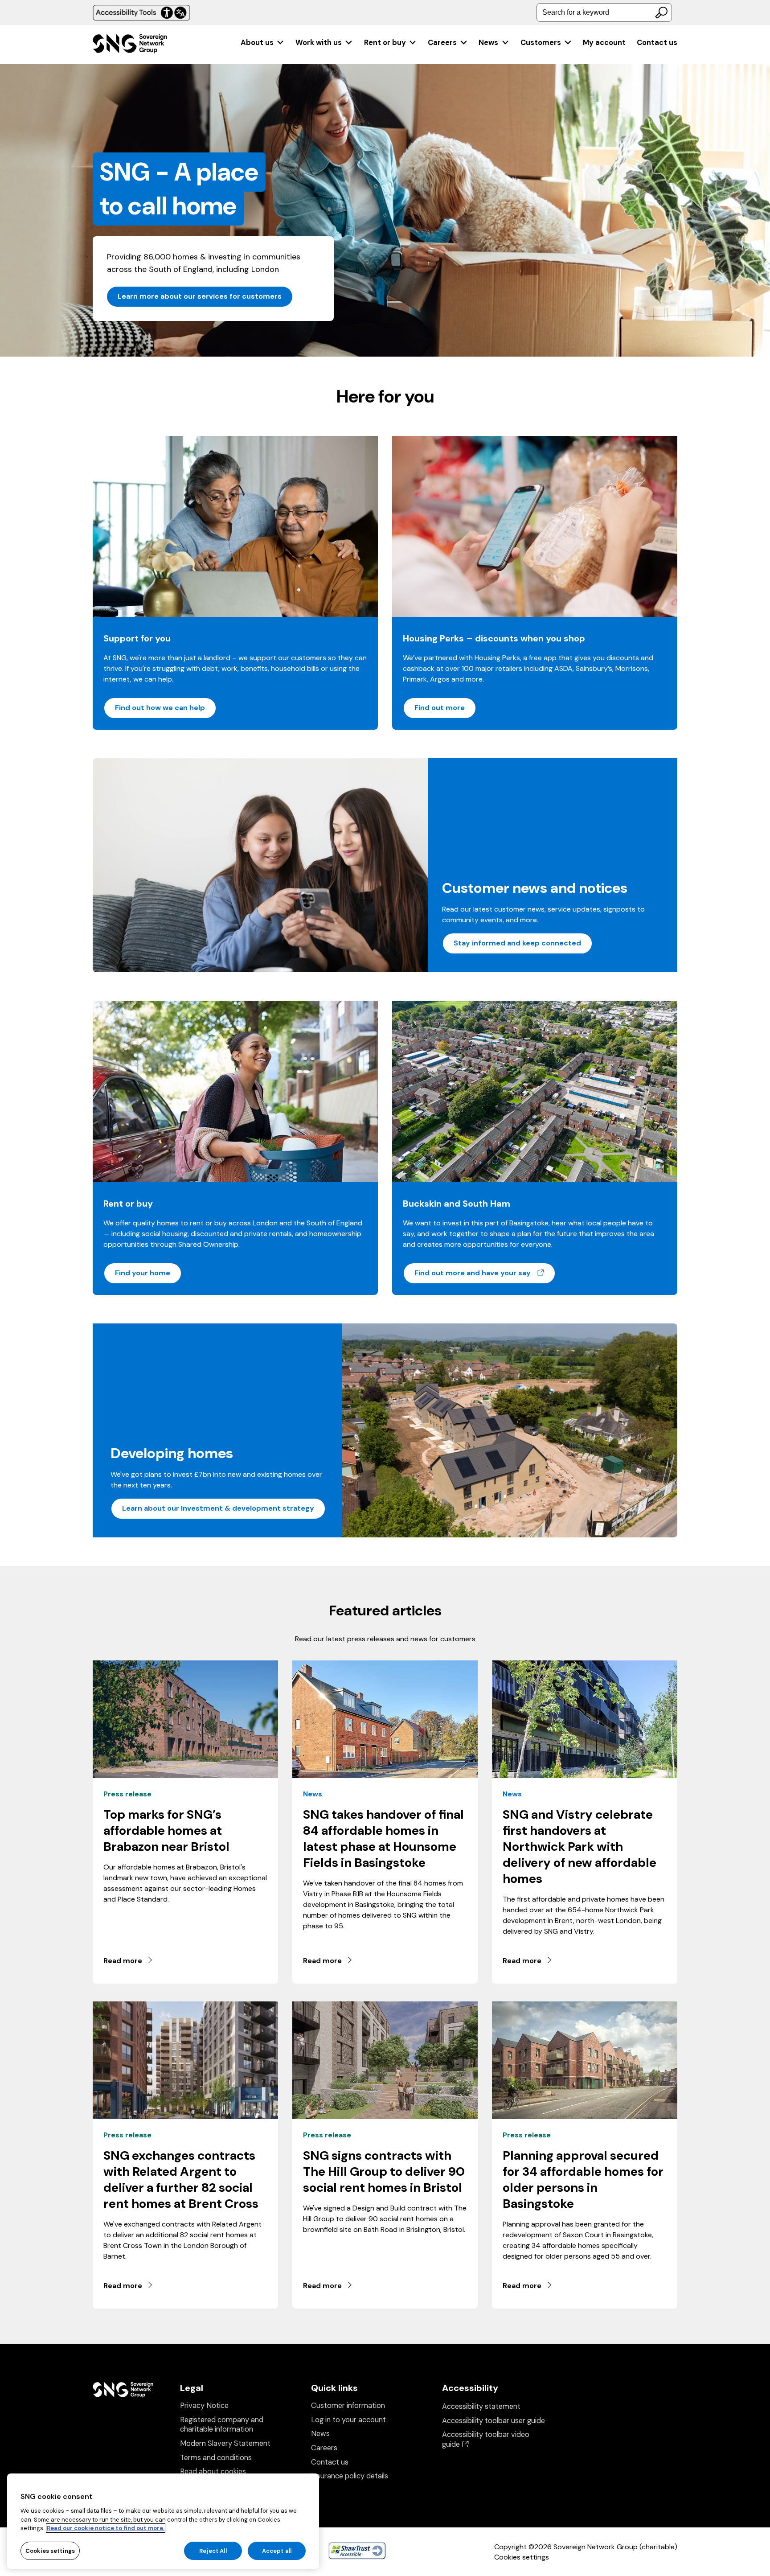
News (488, 43)
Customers (541, 43)
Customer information (348, 2405)
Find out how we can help (160, 708)
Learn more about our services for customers (200, 296)
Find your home (143, 1273)
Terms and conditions (216, 2458)
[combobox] (604, 12)
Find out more (440, 708)
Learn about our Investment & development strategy (218, 1508)
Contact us (657, 43)
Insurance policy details (350, 2476)
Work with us (319, 43)
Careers (442, 43)
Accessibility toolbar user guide (494, 2421)
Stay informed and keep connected (517, 943)
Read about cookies (213, 2471)
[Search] (661, 12)
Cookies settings (522, 2557)
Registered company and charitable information (222, 2425)
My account (604, 43)
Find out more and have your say (485, 1273)
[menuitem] (263, 43)
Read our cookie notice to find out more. (106, 2528)
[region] (163, 2521)
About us (257, 43)
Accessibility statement (481, 2406)
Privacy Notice (204, 2405)
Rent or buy (385, 43)
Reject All (213, 2550)
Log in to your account (348, 2420)
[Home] (130, 45)
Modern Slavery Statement (225, 2443)
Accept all (277, 2550)
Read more (123, 1961)
